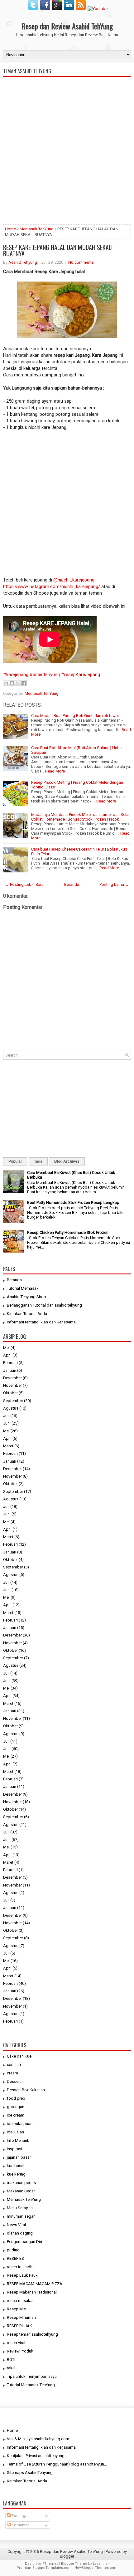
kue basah (16, 2166)
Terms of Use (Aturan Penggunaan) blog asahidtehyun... (57, 2464)
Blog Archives (67, 1161)
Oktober (10, 1393)
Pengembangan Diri (24, 2242)
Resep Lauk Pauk (22, 2275)
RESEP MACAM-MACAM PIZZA (35, 2284)
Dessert (14, 2081)
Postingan (20, 2516)
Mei (6, 1348)
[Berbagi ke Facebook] (24, 683)
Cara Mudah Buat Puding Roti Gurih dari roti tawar (75, 716)
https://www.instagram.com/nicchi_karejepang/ (52, 586)
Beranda (72, 884)
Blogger (67, 2556)
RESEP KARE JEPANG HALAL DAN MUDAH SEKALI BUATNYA (58, 250)
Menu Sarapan (20, 2208)
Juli (6, 1416)
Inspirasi (14, 2149)
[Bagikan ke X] (18, 683)
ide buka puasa (21, 2124)
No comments (81, 262)
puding (13, 2250)
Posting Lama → (114, 884)
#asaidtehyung (45, 675)
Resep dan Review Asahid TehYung (67, 26)
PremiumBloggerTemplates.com (44, 2568)
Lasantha (100, 2564)
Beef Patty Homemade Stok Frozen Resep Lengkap (73, 1202)
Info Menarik (18, 2140)
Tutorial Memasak (23, 1288)
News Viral (16, 2225)
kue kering (16, 2174)
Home (10, 229)
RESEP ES (15, 2258)
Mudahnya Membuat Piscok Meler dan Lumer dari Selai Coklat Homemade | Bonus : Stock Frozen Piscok (80, 817)
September (13, 1401)
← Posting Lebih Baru (24, 884)
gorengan (16, 2107)
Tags (38, 1161)
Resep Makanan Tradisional (32, 2292)
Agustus (11, 1408)
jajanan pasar (19, 2157)
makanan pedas (21, 2183)
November (12, 1385)
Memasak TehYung (37, 229)
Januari (10, 1370)
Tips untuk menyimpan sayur (32, 2376)
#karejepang (16, 675)
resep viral (16, 2343)
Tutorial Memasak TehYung (31, 2385)
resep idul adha (21, 2267)
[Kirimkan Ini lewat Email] (6, 683)
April (7, 1355)
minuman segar (21, 2216)
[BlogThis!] (12, 683)
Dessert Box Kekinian (26, 2090)
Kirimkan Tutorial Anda (27, 1314)
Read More (55, 771)
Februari (10, 1363)
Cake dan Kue (19, 2056)
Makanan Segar (21, 2191)
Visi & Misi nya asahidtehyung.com (38, 2439)
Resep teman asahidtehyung (32, 2334)
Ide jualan (15, 2132)
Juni (7, 1423)
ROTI (11, 2360)
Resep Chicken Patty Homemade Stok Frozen (68, 1232)
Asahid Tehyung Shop (26, 1297)
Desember (12, 1378)
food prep (16, 2098)
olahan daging (20, 2233)
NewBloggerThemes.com (96, 2568)
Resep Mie (16, 2309)
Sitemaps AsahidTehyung (30, 2473)
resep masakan (21, 2301)
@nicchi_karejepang (73, 580)
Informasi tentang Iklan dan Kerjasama (41, 1322)
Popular (15, 1161)
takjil (11, 2368)
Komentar (20, 2525)
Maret (8, 1446)
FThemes (50, 2564)
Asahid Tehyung (23, 262)
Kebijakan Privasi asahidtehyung (36, 2456)
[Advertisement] (67, 176)
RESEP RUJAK (19, 2326)
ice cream (16, 2115)
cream (12, 2073)
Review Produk (20, 2351)
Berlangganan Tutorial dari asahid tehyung (44, 1305)
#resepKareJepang (81, 675)
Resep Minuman (21, 2317)
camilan (14, 2065)
